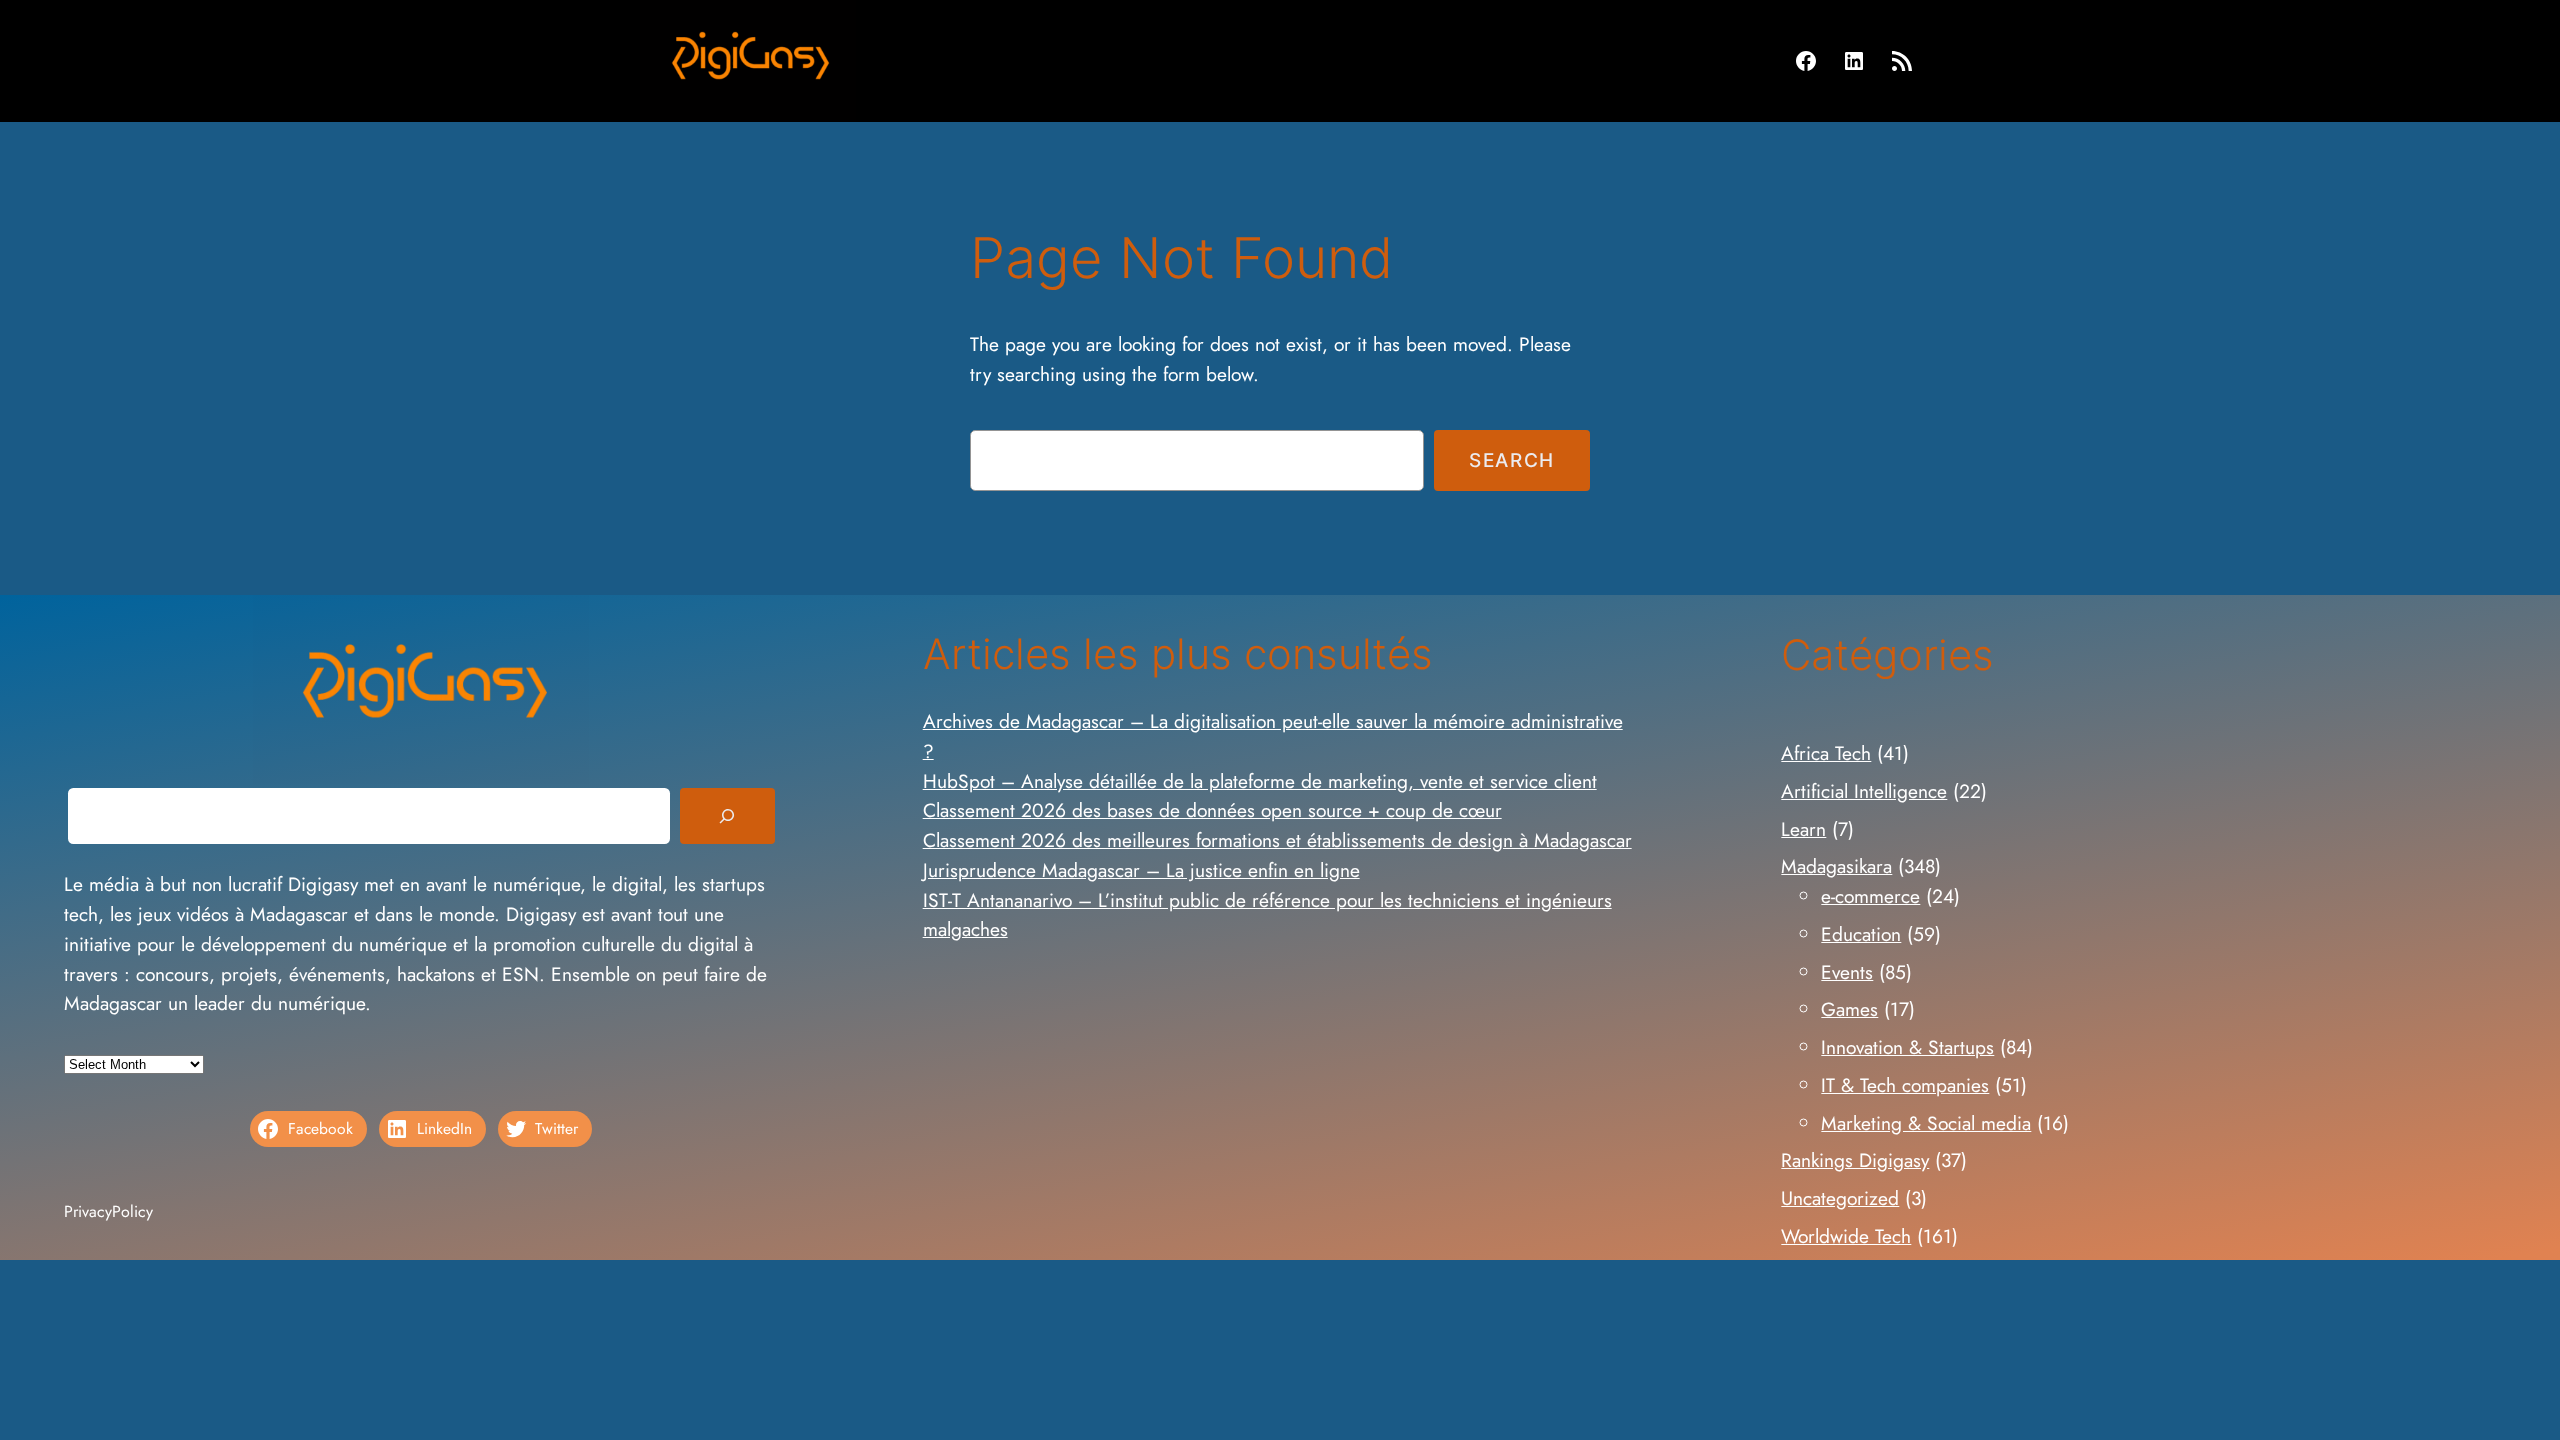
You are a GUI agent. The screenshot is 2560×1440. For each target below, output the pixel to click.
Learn (1803, 829)
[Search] (727, 816)
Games (1849, 1009)
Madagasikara (1836, 866)
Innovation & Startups (1907, 1047)
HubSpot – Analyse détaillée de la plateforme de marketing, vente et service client (1260, 781)
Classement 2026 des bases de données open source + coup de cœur (1212, 810)
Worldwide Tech (1846, 1236)
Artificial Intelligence (1864, 791)
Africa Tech (1826, 753)
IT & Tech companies (1905, 1085)
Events (1847, 972)
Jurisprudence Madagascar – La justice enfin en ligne (1141, 870)
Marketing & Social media (1926, 1123)
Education (1861, 934)
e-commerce (1870, 896)
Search (1512, 460)
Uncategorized (1840, 1198)
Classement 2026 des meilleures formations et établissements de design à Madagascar (1277, 840)
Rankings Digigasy (1855, 1160)
